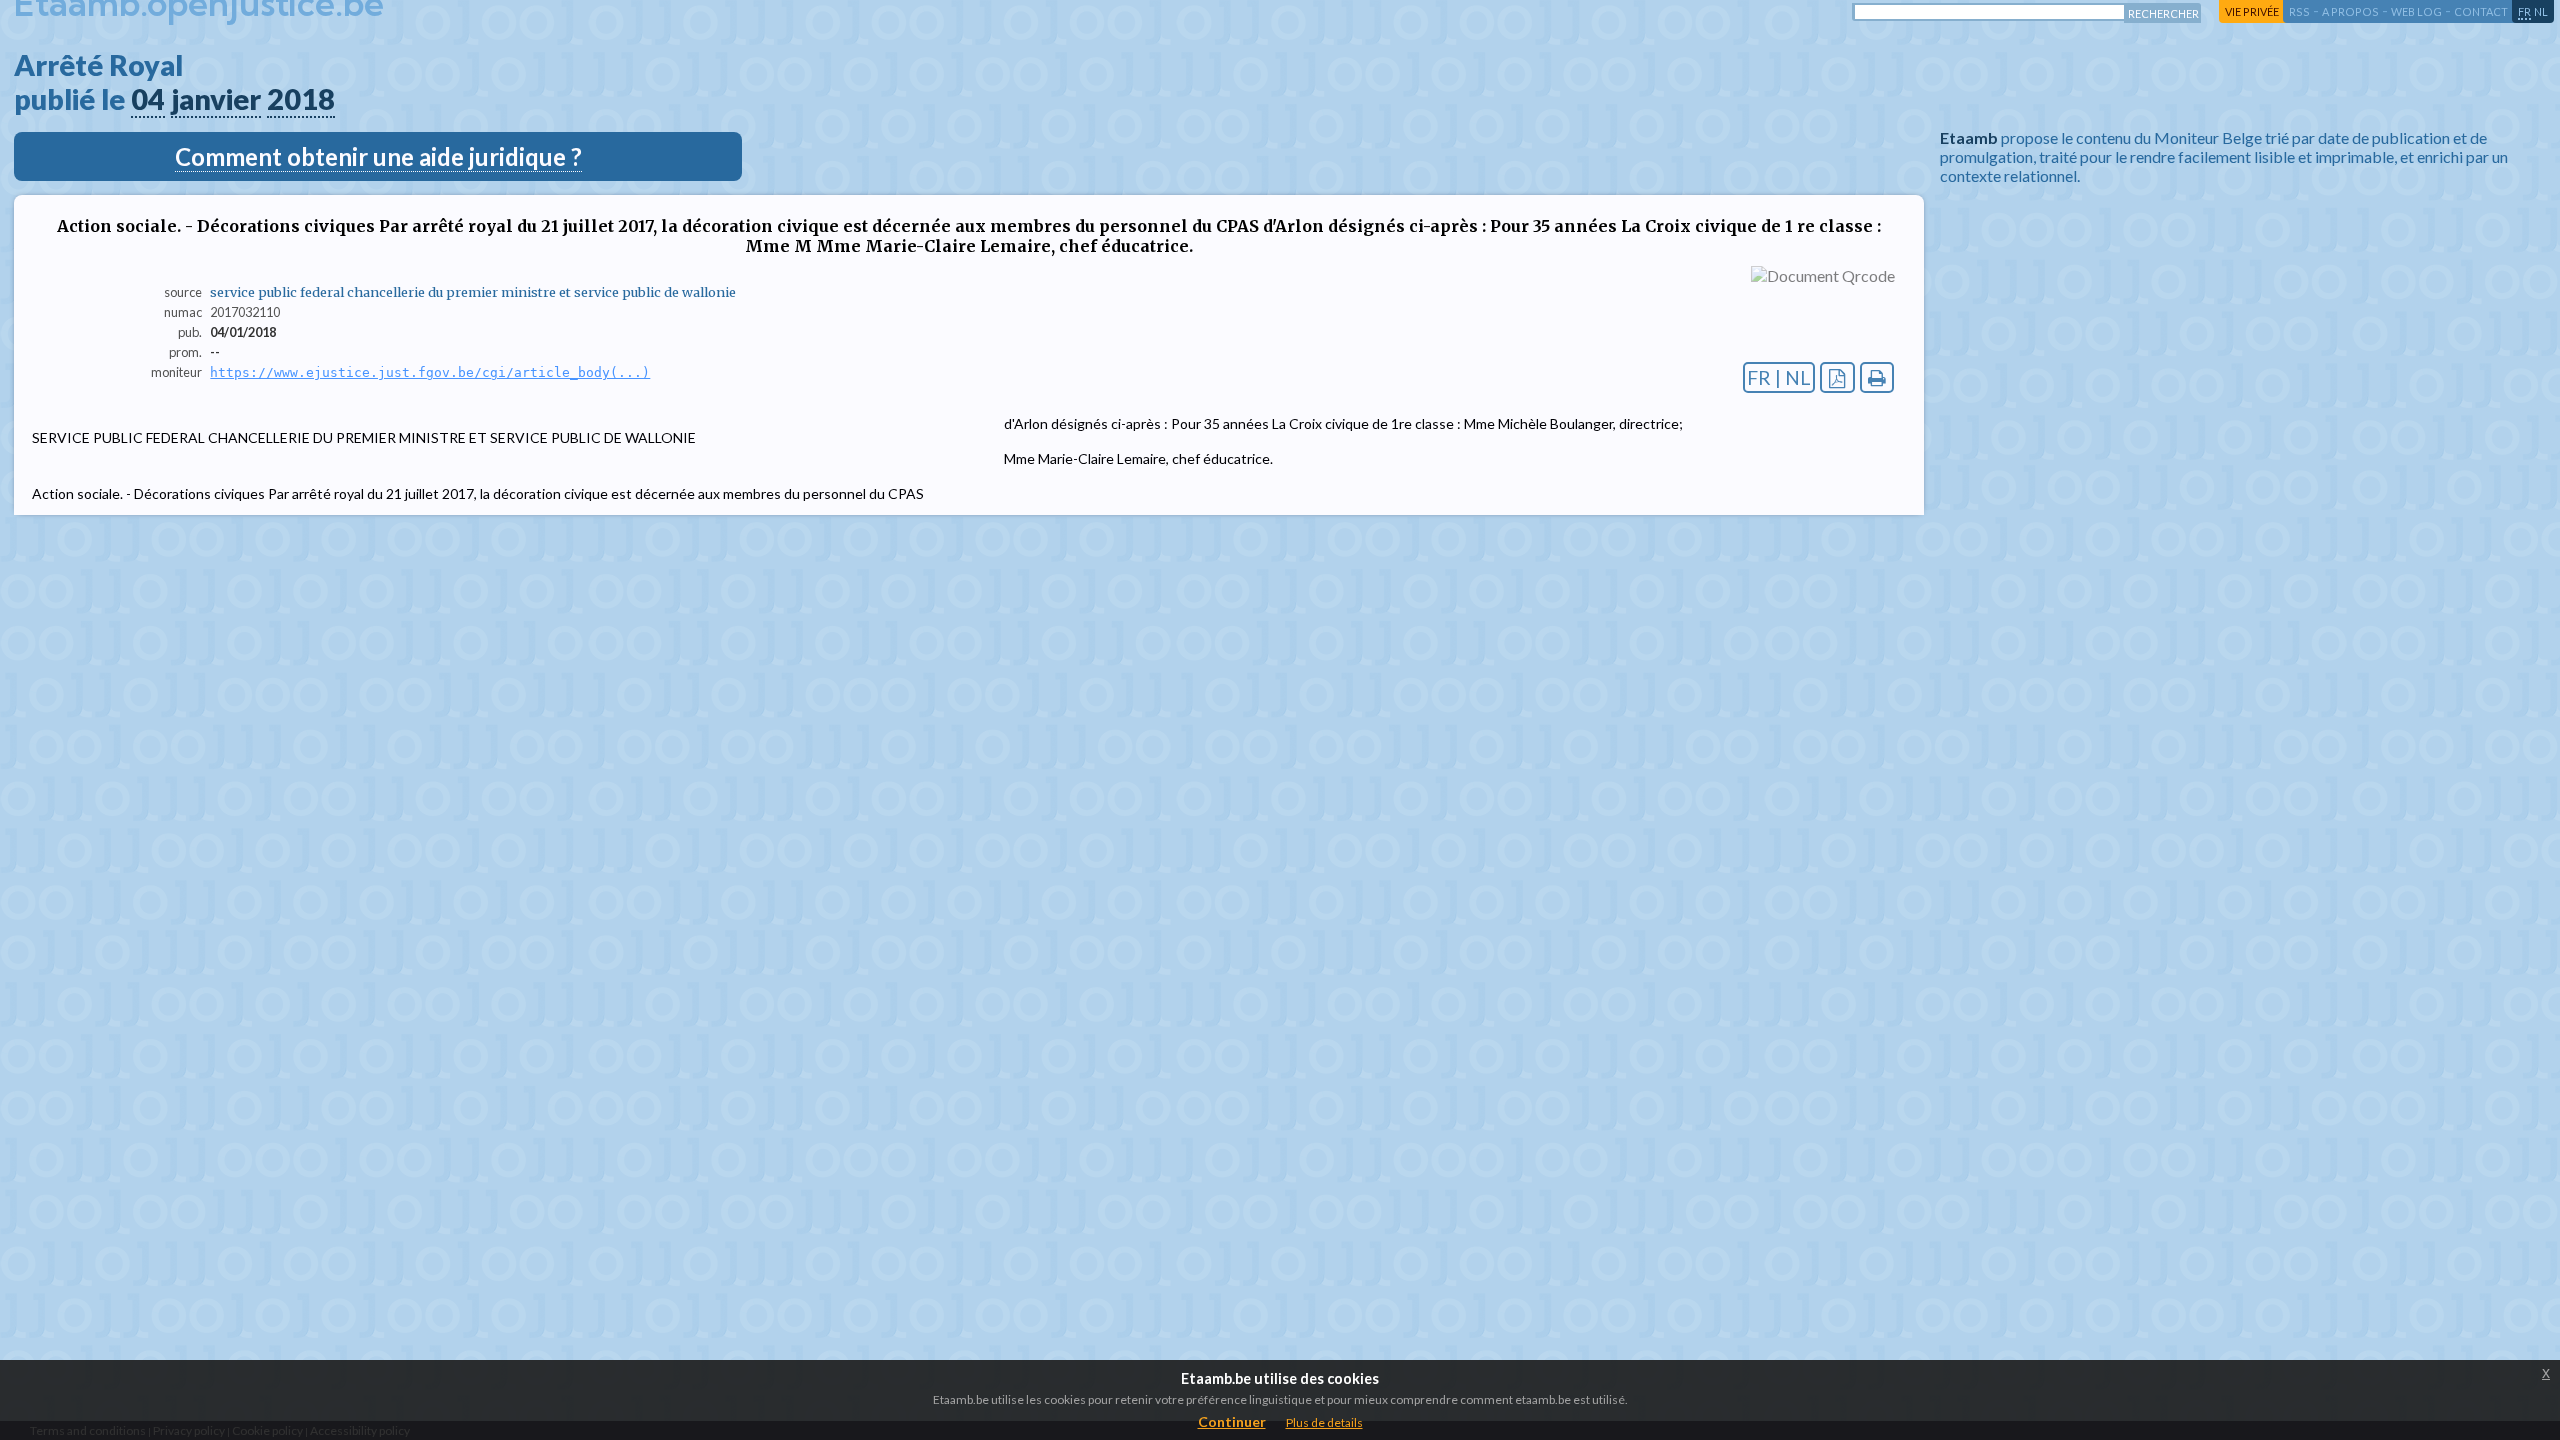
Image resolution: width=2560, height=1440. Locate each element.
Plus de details (1324, 1422)
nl (2541, 11)
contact (2481, 11)
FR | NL (1779, 377)
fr (2524, 11)
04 (148, 99)
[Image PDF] (1837, 377)
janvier (216, 99)
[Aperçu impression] (1877, 377)
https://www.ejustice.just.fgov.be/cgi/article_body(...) (430, 372)
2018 (301, 99)
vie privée (2252, 11)
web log (2416, 11)
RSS (2299, 11)
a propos (2350, 11)
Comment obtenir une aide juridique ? (378, 156)
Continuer (1232, 1421)
